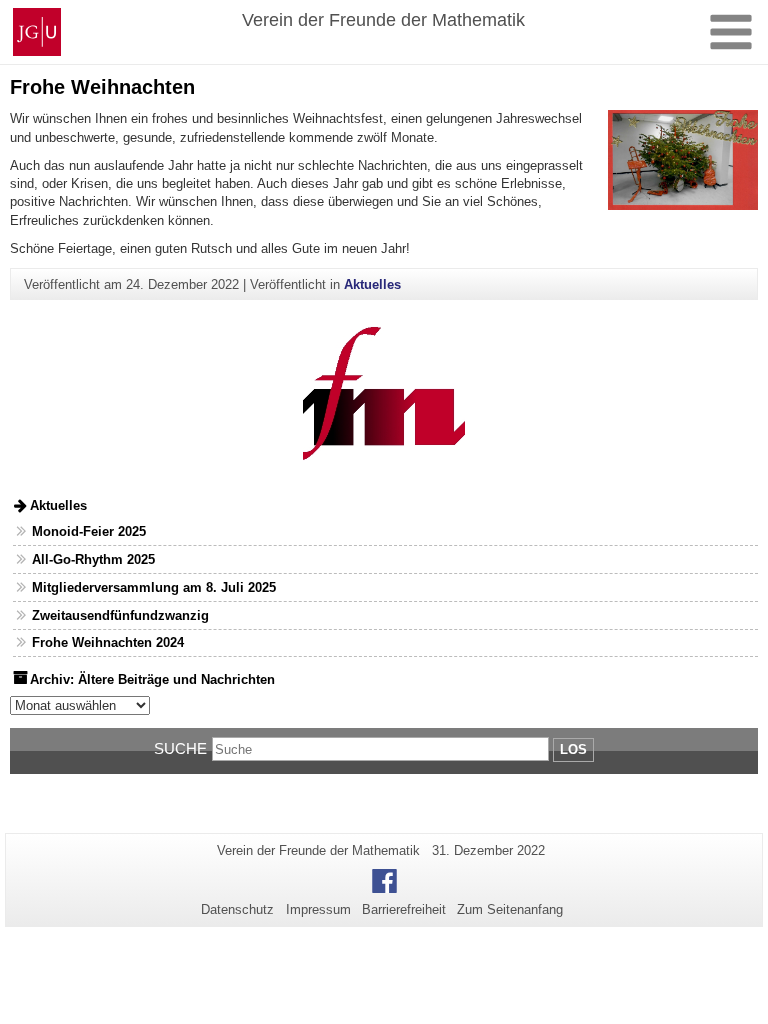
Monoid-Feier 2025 (89, 531)
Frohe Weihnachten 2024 (108, 642)
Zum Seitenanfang (510, 909)
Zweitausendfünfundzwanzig (120, 615)
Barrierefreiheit (404, 909)
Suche (180, 748)
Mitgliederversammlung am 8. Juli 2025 (154, 587)
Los (573, 749)
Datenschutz (237, 909)
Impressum (318, 909)
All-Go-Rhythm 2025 (93, 559)
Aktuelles (372, 284)
